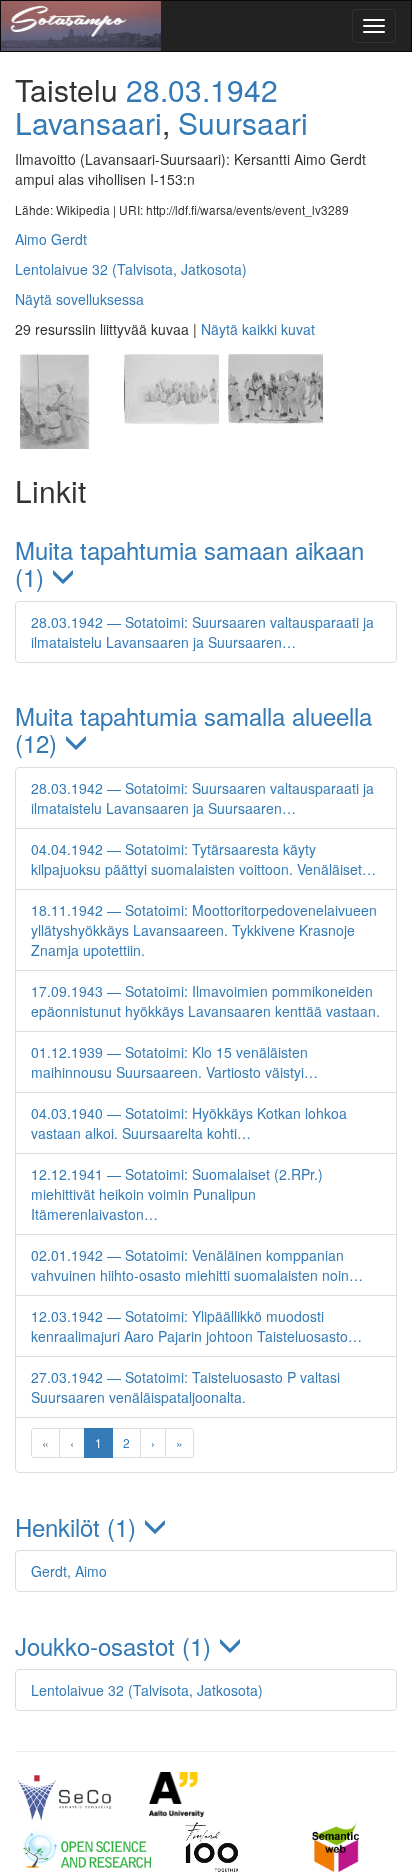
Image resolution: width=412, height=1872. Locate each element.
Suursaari (243, 122)
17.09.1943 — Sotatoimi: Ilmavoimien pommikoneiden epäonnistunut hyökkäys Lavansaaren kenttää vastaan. (205, 1001)
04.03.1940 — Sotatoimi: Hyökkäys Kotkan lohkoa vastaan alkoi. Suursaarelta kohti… (189, 1123)
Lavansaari (88, 122)
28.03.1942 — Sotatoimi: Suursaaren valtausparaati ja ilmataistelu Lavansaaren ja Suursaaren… (202, 632)
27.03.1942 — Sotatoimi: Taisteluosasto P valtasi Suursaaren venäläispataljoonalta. (185, 1387)
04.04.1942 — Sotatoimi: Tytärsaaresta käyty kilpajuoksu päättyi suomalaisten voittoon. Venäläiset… (203, 859)
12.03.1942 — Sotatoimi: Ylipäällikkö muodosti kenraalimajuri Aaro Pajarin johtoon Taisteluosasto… (196, 1326)
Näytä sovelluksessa (79, 299)
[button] (206, 564)
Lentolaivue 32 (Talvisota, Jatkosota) (131, 269)
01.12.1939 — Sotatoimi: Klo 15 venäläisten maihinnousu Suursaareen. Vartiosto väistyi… (174, 1062)
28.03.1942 (202, 89)
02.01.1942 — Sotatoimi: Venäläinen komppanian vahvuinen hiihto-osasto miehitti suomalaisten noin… (197, 1265)
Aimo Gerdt (51, 239)
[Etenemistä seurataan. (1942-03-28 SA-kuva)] (171, 443)
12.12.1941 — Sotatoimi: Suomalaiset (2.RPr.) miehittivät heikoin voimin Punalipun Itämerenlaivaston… (177, 1194)
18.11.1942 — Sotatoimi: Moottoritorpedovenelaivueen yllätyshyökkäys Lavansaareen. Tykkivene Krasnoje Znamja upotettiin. (204, 930)
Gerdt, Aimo (69, 1571)
